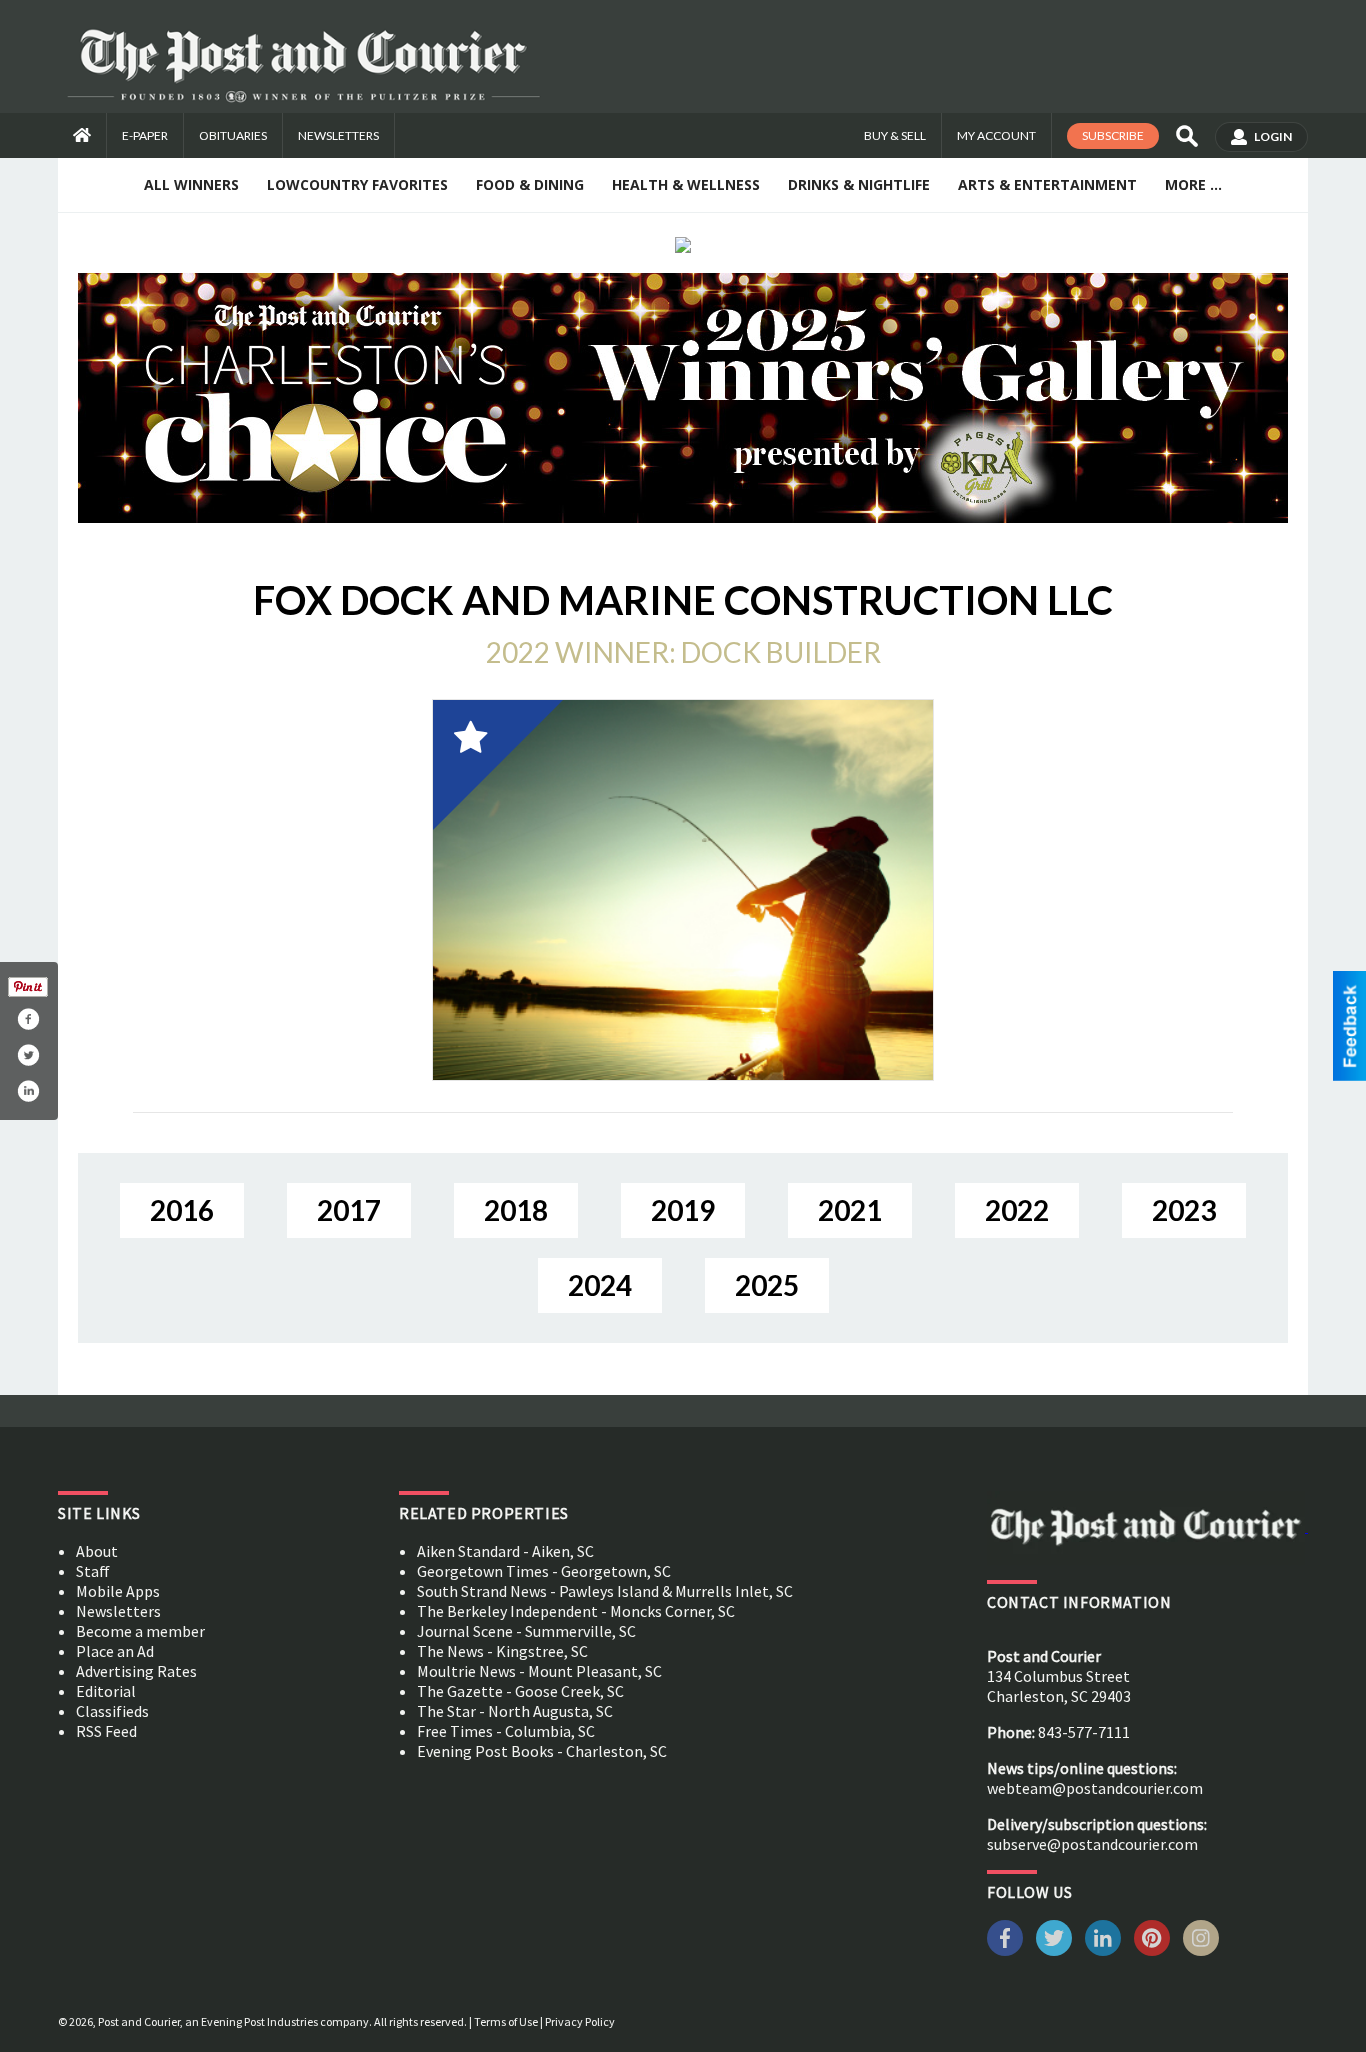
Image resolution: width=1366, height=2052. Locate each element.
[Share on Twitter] (28, 1055)
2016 (182, 1210)
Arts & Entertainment (1047, 184)
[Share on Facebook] (28, 1019)
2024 (600, 1285)
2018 (516, 1210)
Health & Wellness (686, 184)
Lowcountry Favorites (357, 184)
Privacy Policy (580, 2021)
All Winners (191, 184)
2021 (850, 1210)
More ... (1193, 184)
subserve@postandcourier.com (1092, 1844)
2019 (683, 1210)
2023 (1184, 1210)
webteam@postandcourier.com (1095, 1788)
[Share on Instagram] (28, 1091)
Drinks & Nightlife (859, 184)
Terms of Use (506, 2021)
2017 (349, 1210)
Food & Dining (530, 184)
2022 (1017, 1210)
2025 (767, 1285)
